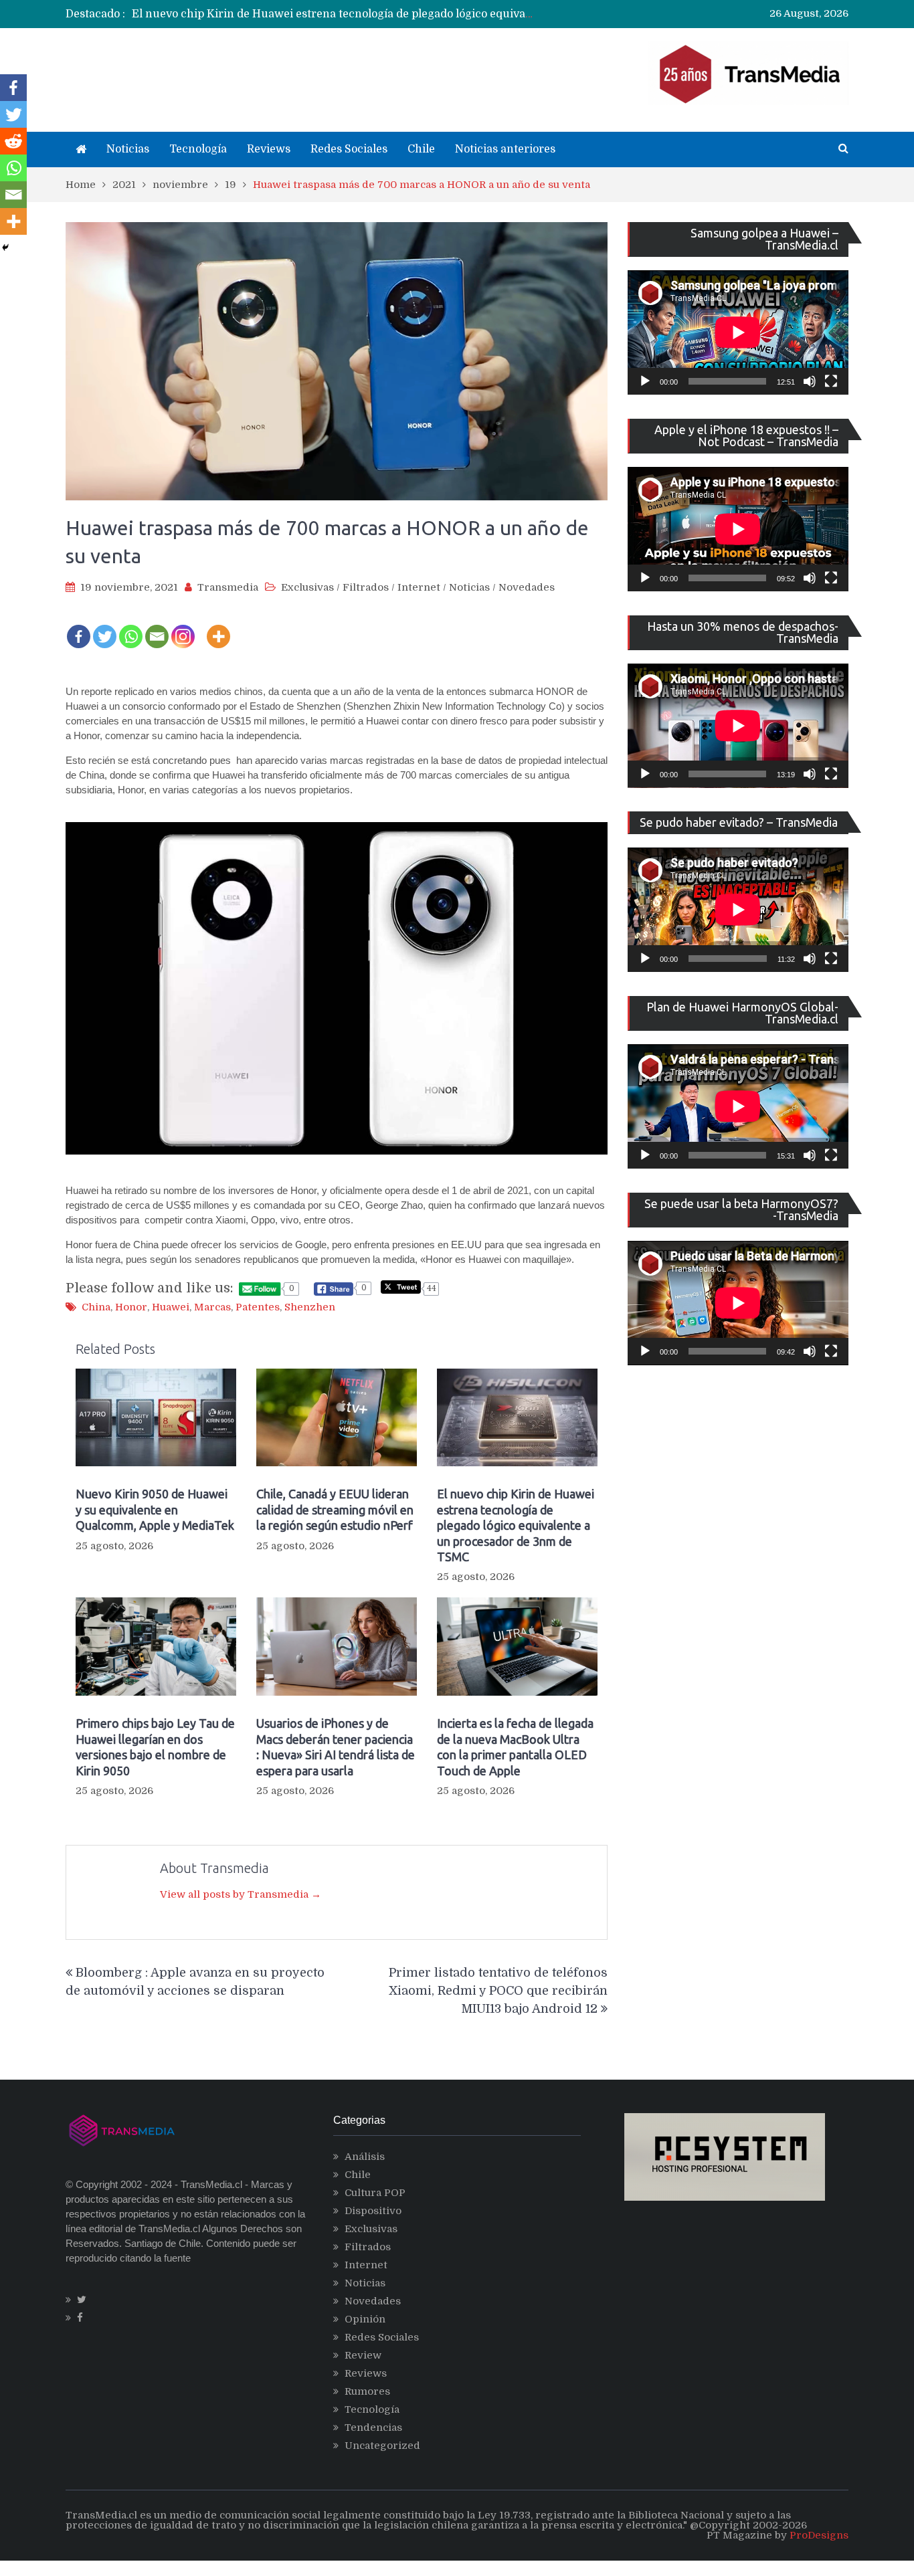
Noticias (128, 149)
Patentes (258, 1307)
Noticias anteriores (505, 149)
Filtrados (366, 587)
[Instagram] (183, 627)
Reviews (269, 149)
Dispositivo (373, 2211)
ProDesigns (819, 2535)
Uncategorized (382, 2446)
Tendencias (373, 2428)
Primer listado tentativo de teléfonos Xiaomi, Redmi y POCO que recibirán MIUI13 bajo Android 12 (498, 1991)
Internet (419, 587)
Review (363, 2355)
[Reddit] (13, 141)
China (96, 1307)
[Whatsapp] (131, 627)
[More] (218, 627)
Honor (131, 1307)
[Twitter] (105, 627)
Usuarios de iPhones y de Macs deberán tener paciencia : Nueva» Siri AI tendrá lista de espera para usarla (336, 1747)
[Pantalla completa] (831, 381)
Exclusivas (307, 587)
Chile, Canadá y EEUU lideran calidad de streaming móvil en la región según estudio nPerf (335, 1509)
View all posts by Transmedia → (241, 1894)
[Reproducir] (645, 381)
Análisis (365, 2157)
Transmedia (228, 587)
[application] (738, 332)
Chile (421, 149)
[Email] (157, 627)
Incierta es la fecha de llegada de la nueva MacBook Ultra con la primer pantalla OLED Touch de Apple (515, 1747)
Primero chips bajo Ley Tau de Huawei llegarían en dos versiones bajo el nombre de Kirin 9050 (155, 1747)
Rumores (367, 2391)
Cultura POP (375, 2193)
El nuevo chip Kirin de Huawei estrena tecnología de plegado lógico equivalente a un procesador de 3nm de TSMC (432, 14)
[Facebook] (79, 627)
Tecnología (198, 149)
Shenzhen (310, 1307)
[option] (334, 14)
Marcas (212, 1307)
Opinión (365, 2319)
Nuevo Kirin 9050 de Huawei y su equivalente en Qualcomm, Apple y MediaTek (155, 1509)
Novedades (527, 587)
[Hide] (5, 247)
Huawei (171, 1307)
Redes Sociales (349, 149)
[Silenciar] (810, 381)
